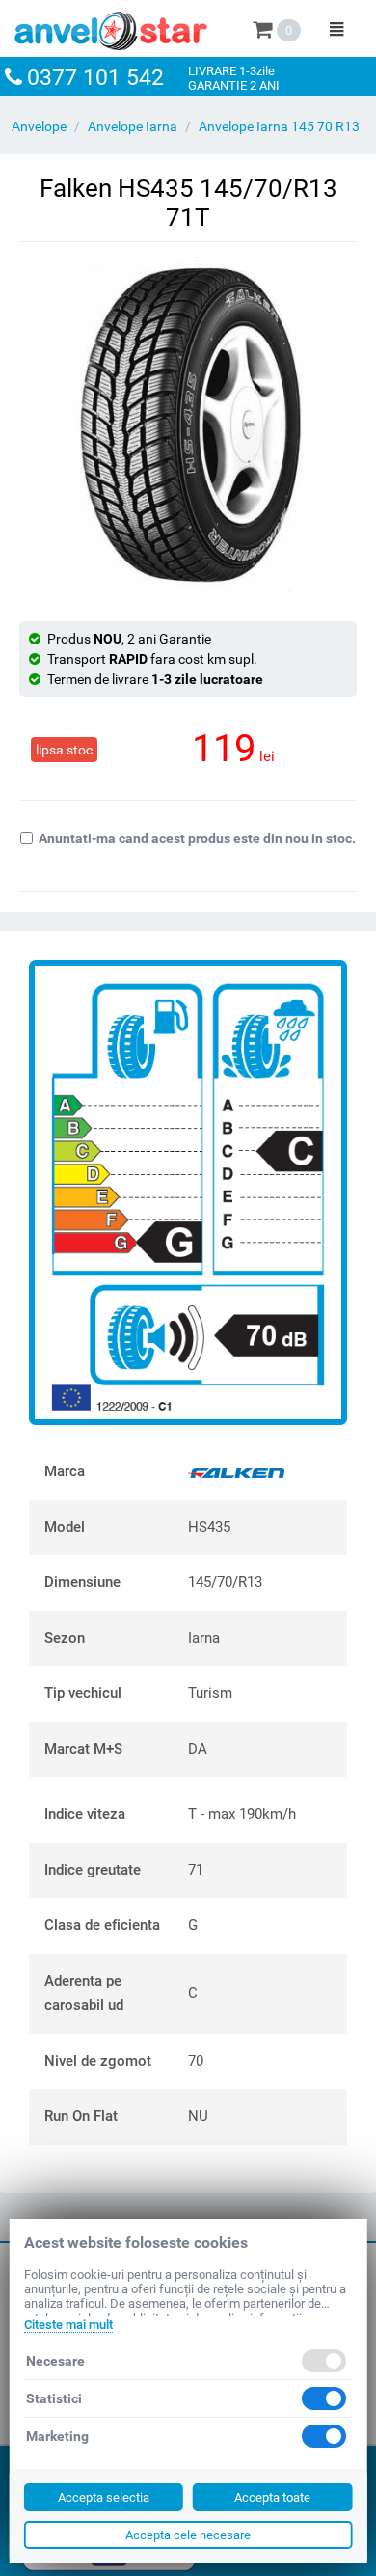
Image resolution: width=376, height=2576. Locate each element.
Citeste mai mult (68, 2325)
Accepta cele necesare (188, 2535)
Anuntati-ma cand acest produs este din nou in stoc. (197, 838)
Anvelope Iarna (133, 126)
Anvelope (39, 126)
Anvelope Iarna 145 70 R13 (279, 126)
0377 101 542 (95, 78)
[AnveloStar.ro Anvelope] (111, 27)
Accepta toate (272, 2497)
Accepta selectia (104, 2497)
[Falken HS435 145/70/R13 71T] (188, 425)
